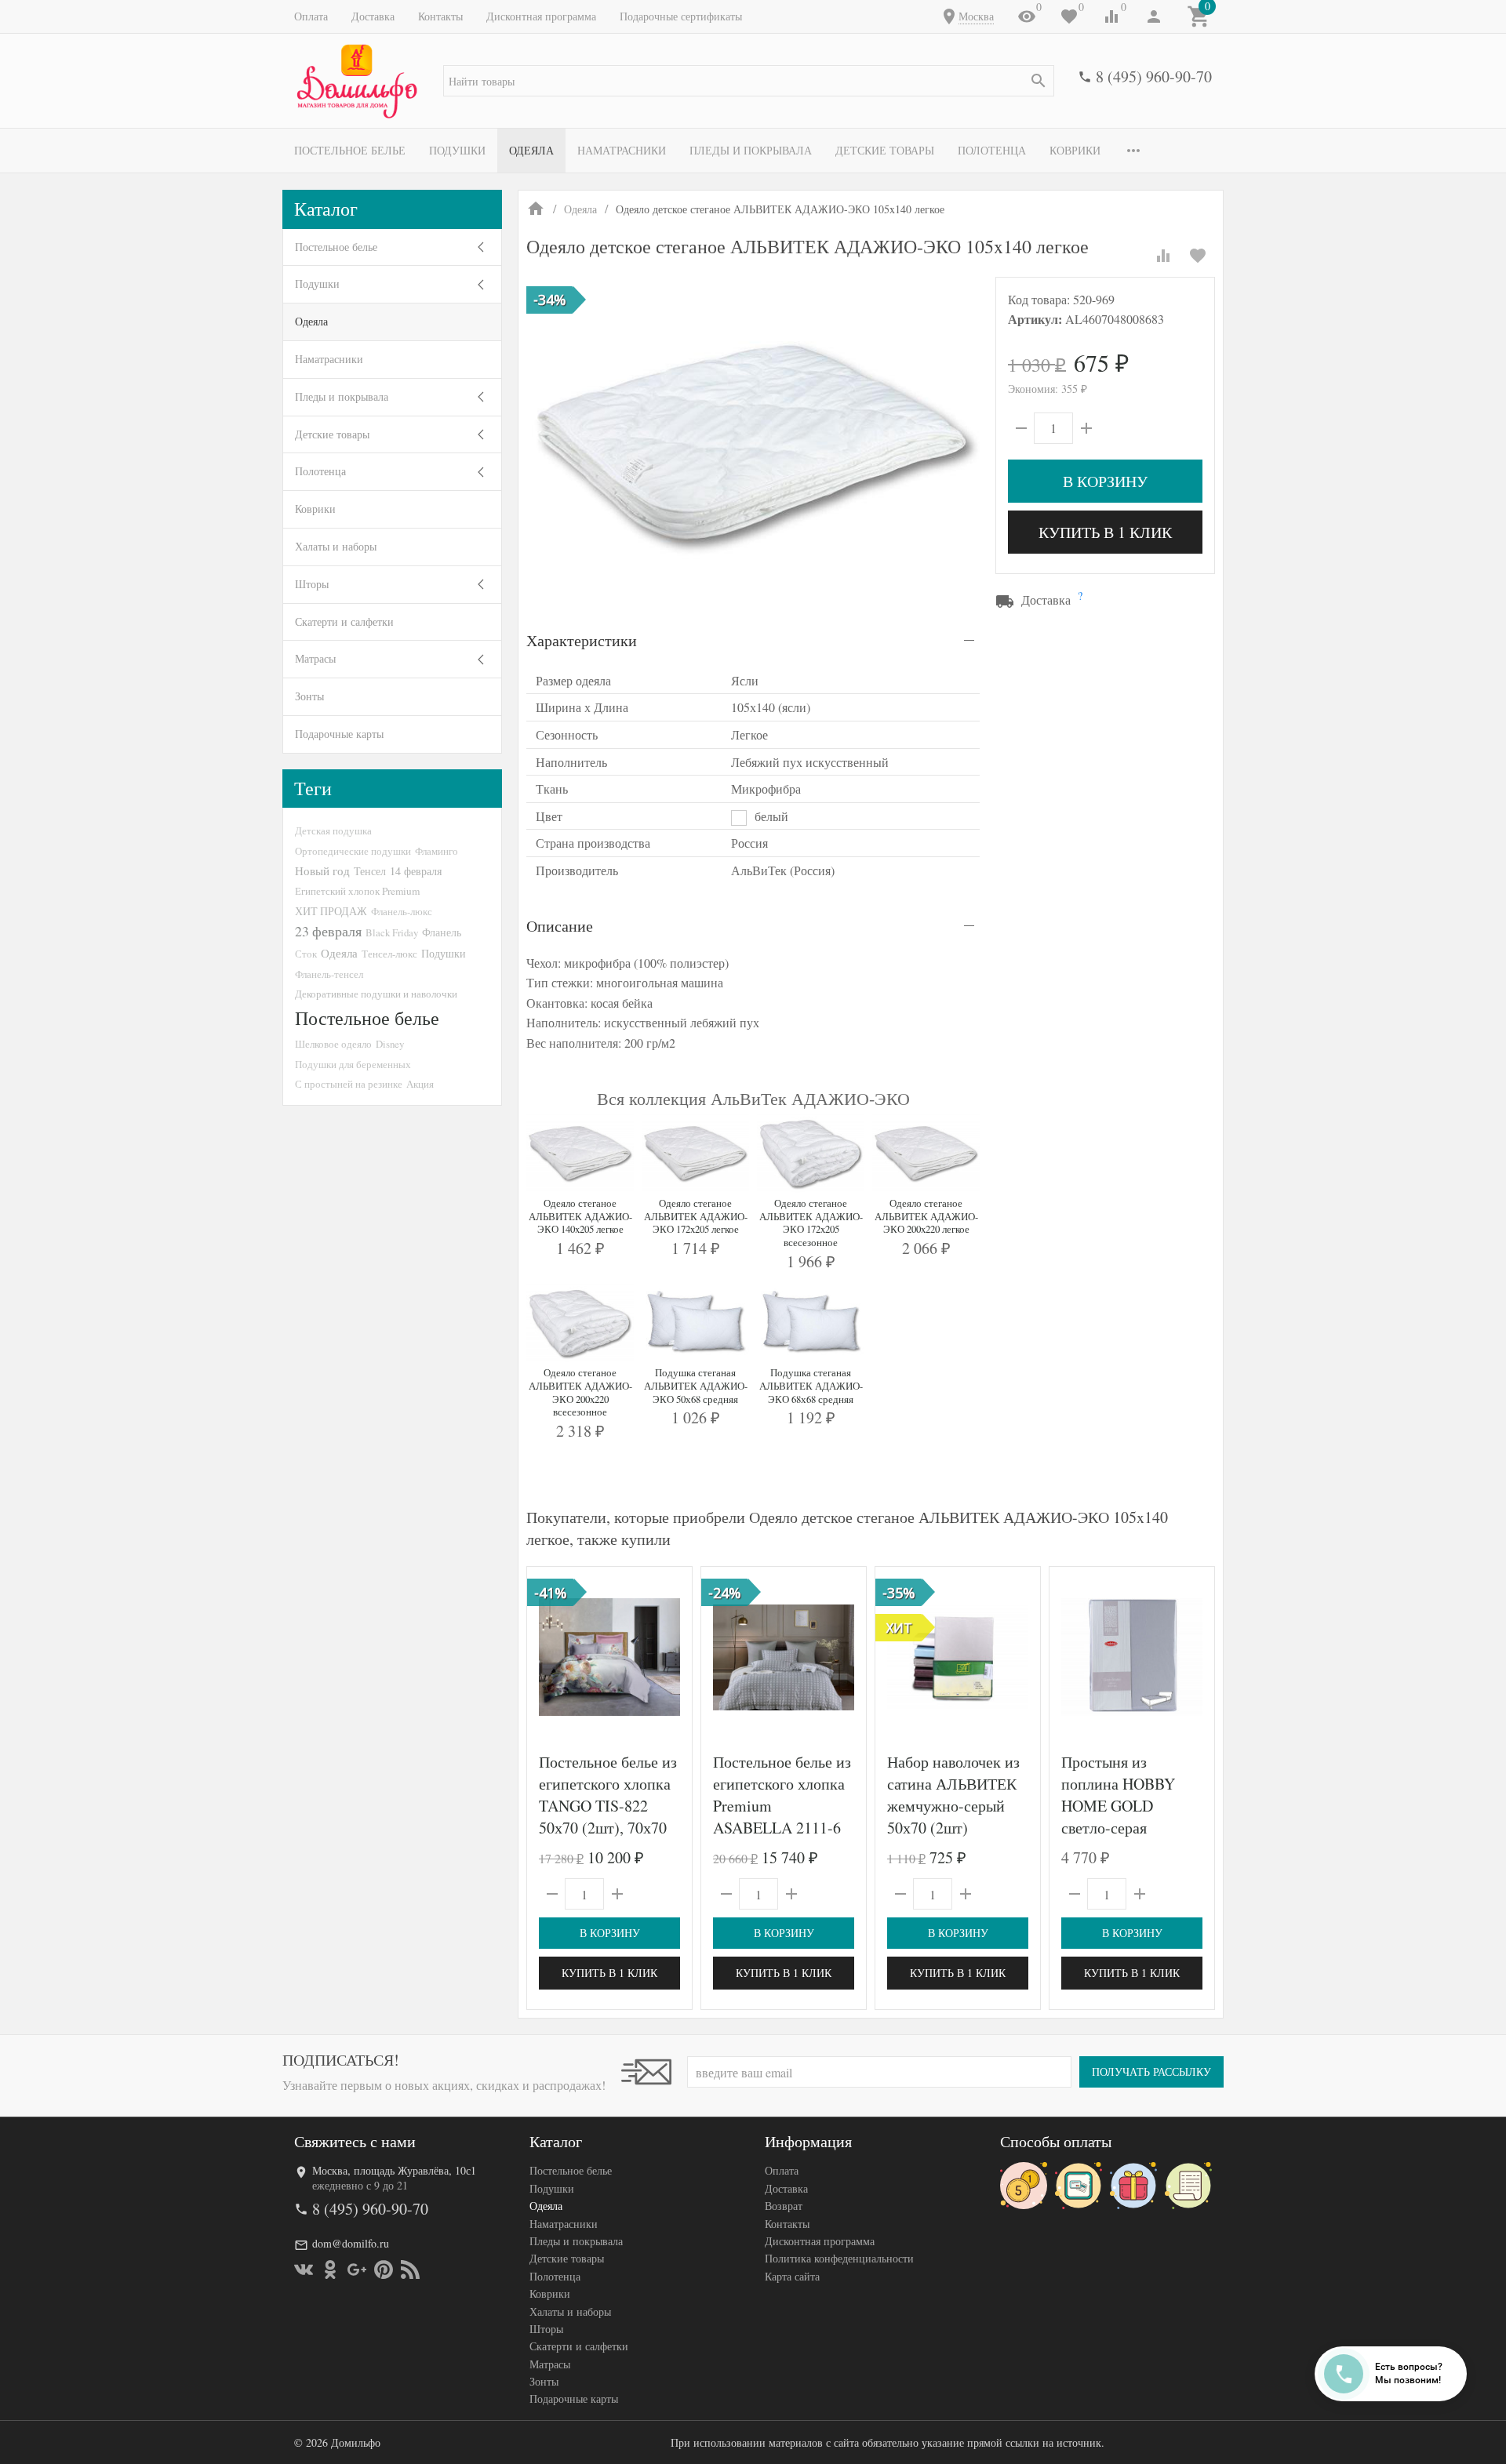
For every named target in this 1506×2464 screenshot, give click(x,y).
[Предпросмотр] (609, 1657)
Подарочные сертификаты (681, 16)
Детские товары (885, 150)
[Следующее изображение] (671, 1657)
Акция (420, 1084)
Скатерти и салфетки (344, 621)
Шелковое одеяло (333, 1044)
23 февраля (328, 931)
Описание (560, 926)
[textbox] (749, 81)
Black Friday (392, 932)
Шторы (312, 584)
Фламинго (437, 851)
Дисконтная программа (541, 16)
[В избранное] (1198, 256)
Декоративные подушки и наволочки (376, 994)
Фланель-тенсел (329, 974)
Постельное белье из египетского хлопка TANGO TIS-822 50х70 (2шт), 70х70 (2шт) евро (608, 1806)
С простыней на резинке (349, 1084)
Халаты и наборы (336, 546)
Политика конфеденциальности (839, 2258)
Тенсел (370, 871)
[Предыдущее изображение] (548, 1657)
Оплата (311, 16)
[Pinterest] (384, 2270)
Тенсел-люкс (389, 954)
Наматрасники (622, 150)
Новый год (322, 870)
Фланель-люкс (402, 911)
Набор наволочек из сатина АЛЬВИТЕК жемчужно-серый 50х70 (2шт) (953, 1795)
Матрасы (315, 658)
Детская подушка (333, 830)
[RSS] (410, 2270)
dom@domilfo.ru (351, 2243)
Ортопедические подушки (353, 851)
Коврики (1075, 150)
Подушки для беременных (353, 1064)
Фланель (442, 932)
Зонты (309, 696)
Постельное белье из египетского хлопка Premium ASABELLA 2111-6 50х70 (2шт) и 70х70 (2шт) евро (782, 1817)
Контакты (440, 16)
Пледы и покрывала (751, 150)
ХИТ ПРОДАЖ (331, 911)
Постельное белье (350, 150)
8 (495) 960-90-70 (1154, 76)
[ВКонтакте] (304, 2270)
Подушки (457, 150)
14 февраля (416, 871)
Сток (306, 954)
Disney (390, 1044)
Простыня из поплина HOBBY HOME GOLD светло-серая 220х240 (1118, 1806)
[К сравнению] (1163, 256)
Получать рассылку (1151, 2072)
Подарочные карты (339, 734)
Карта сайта (792, 2276)
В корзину (1105, 481)
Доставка (373, 16)
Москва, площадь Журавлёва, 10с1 (394, 2170)
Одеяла (531, 150)
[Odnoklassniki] (330, 2270)
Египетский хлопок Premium (357, 891)
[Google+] (357, 2270)
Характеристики (582, 640)
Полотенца (992, 150)
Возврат (784, 2206)
